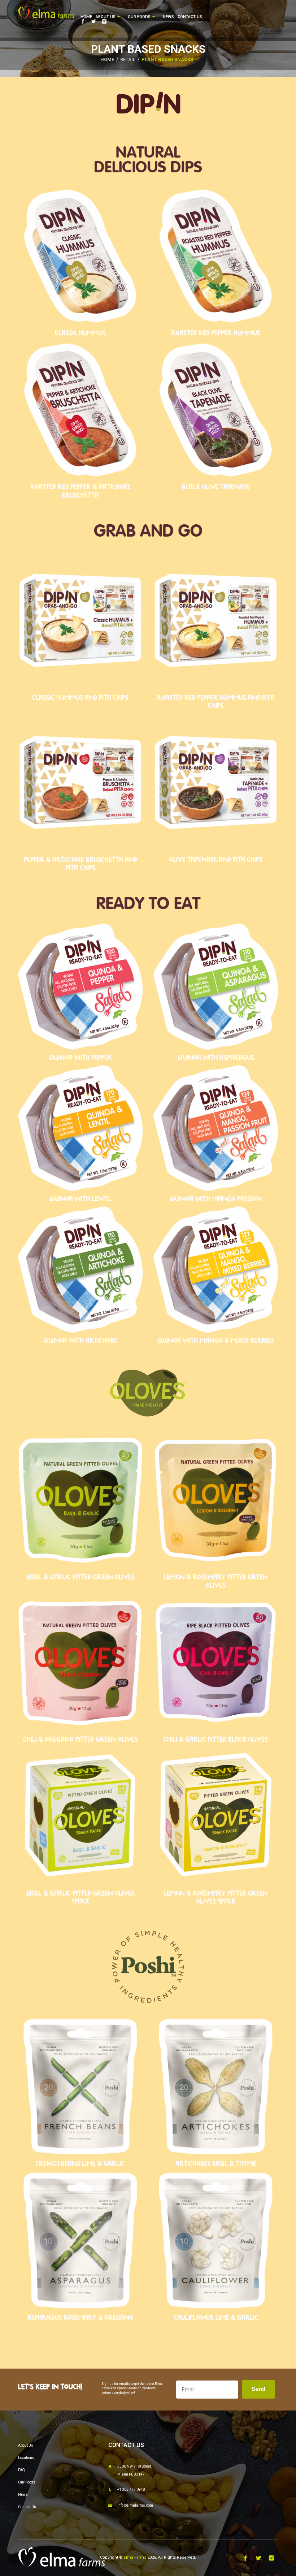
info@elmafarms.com (135, 2505)
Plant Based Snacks (167, 59)
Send (258, 2389)
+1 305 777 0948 (131, 2489)
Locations (26, 2458)
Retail (128, 59)
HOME (107, 59)
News (168, 17)
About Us (106, 17)
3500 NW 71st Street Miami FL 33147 (134, 2470)
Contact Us (190, 17)
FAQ (21, 2470)
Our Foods (140, 17)
